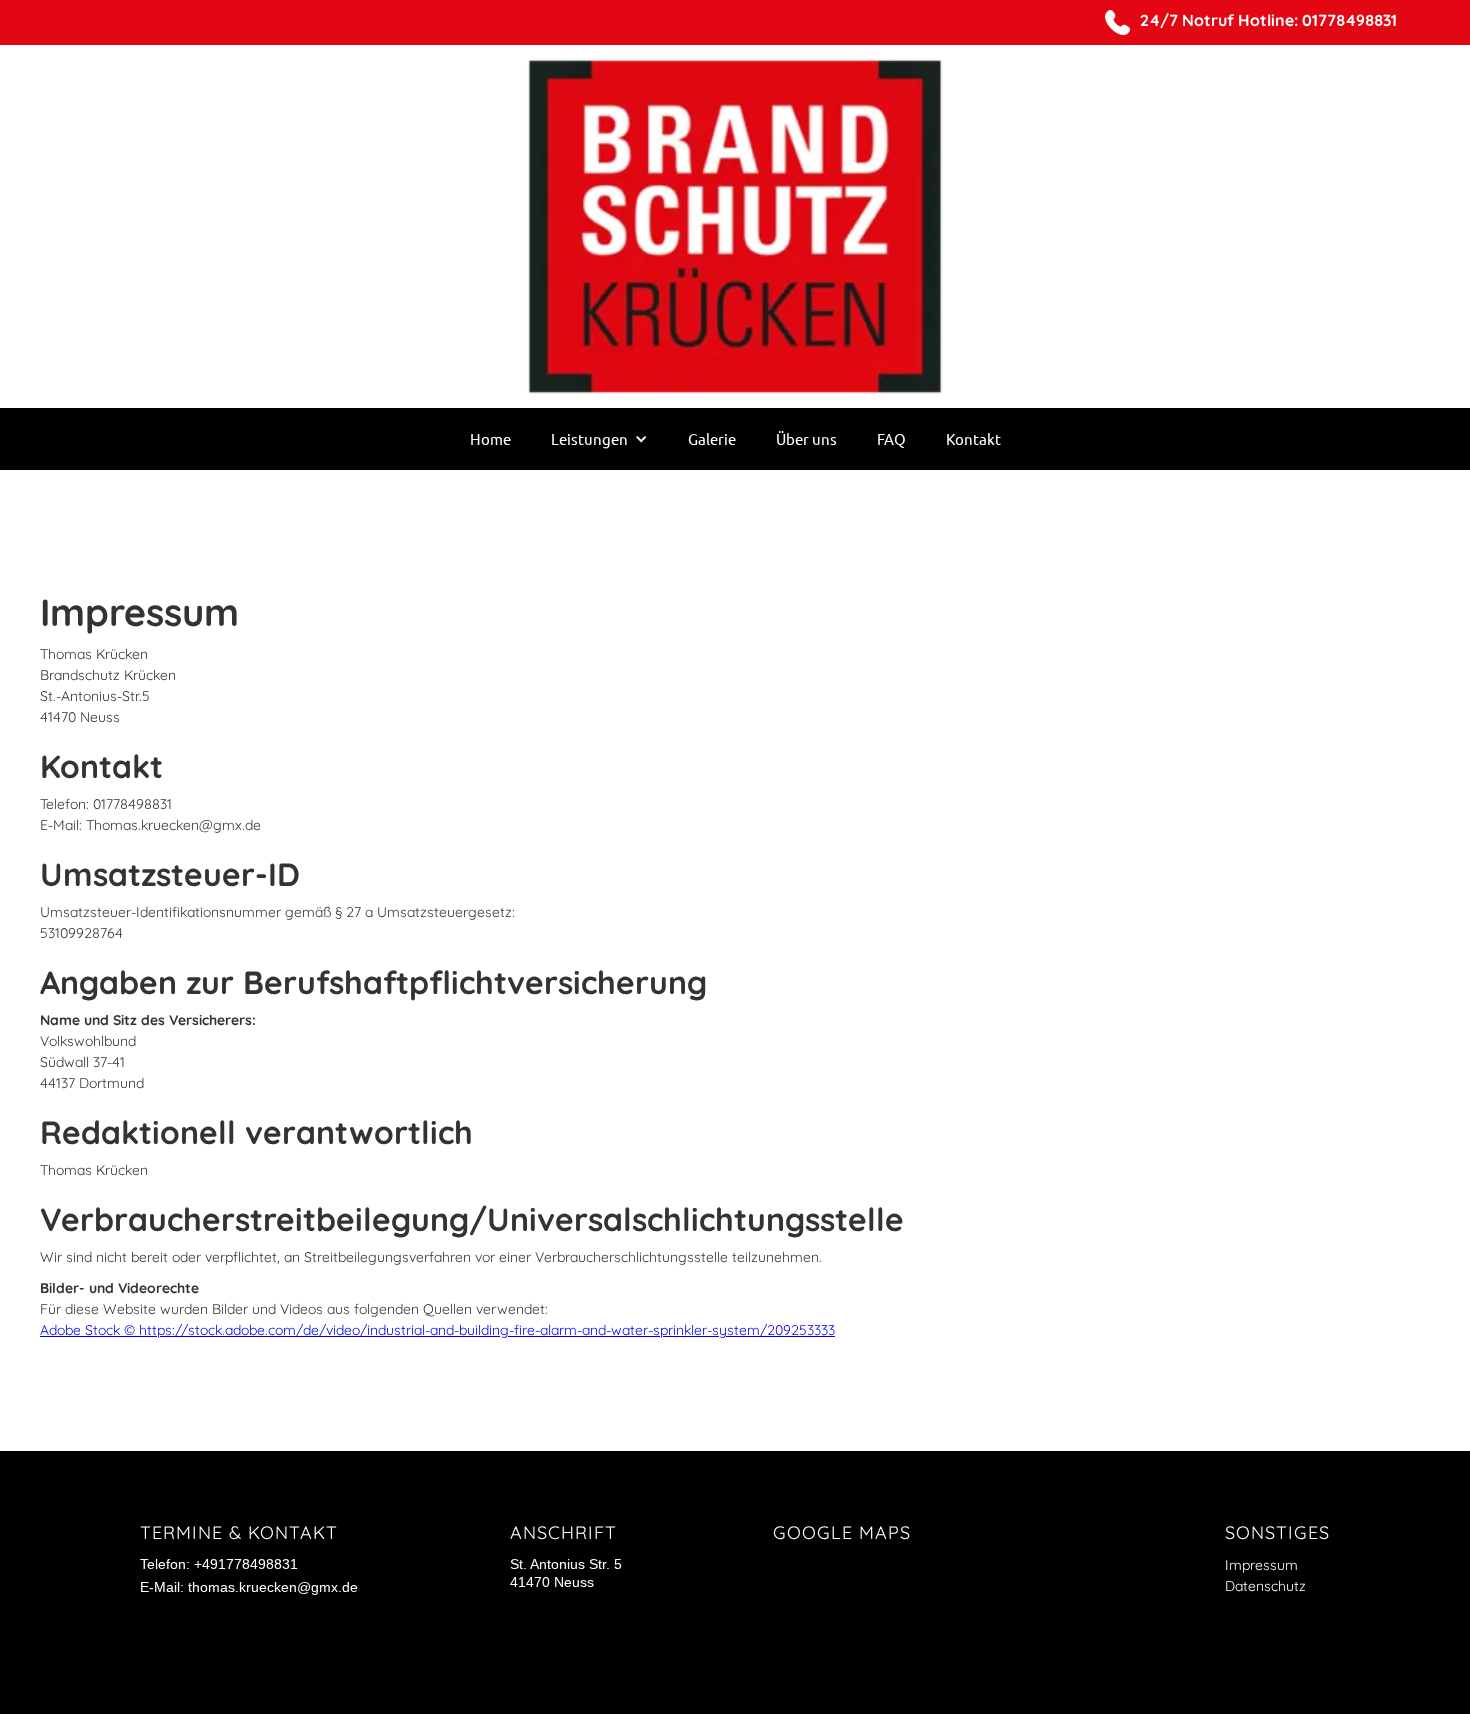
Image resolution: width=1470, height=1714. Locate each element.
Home (490, 438)
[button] (599, 439)
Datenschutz (1265, 1586)
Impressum (1261, 1565)
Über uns (806, 438)
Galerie (712, 438)
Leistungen (589, 438)
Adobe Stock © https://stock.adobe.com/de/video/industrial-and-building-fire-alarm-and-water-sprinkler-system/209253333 (437, 1330)
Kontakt (973, 438)
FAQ (891, 438)
